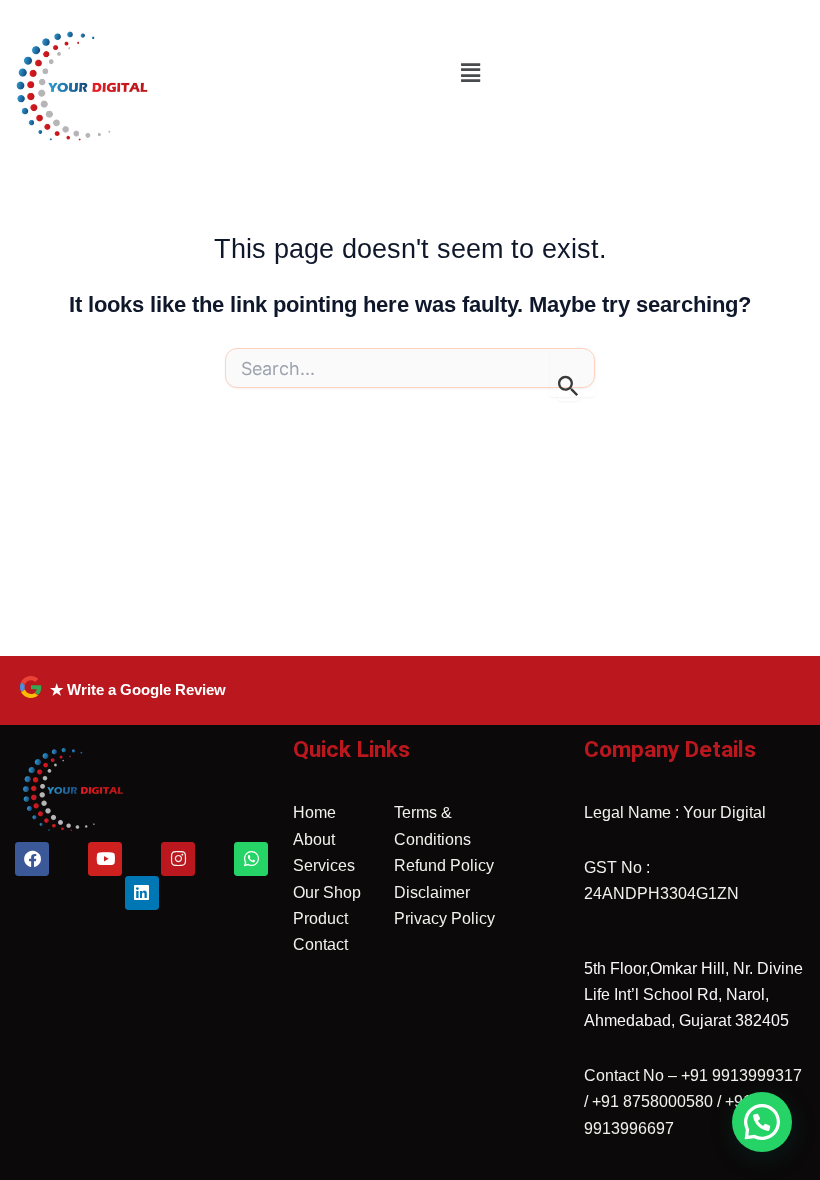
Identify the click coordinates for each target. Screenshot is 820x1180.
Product (320, 918)
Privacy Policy (444, 918)
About (314, 839)
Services (324, 865)
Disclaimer (432, 892)
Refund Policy (444, 865)
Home (314, 812)
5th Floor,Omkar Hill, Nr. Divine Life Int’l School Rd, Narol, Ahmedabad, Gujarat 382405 (693, 995)
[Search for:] (410, 373)
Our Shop (327, 892)
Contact (320, 944)
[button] (470, 73)
